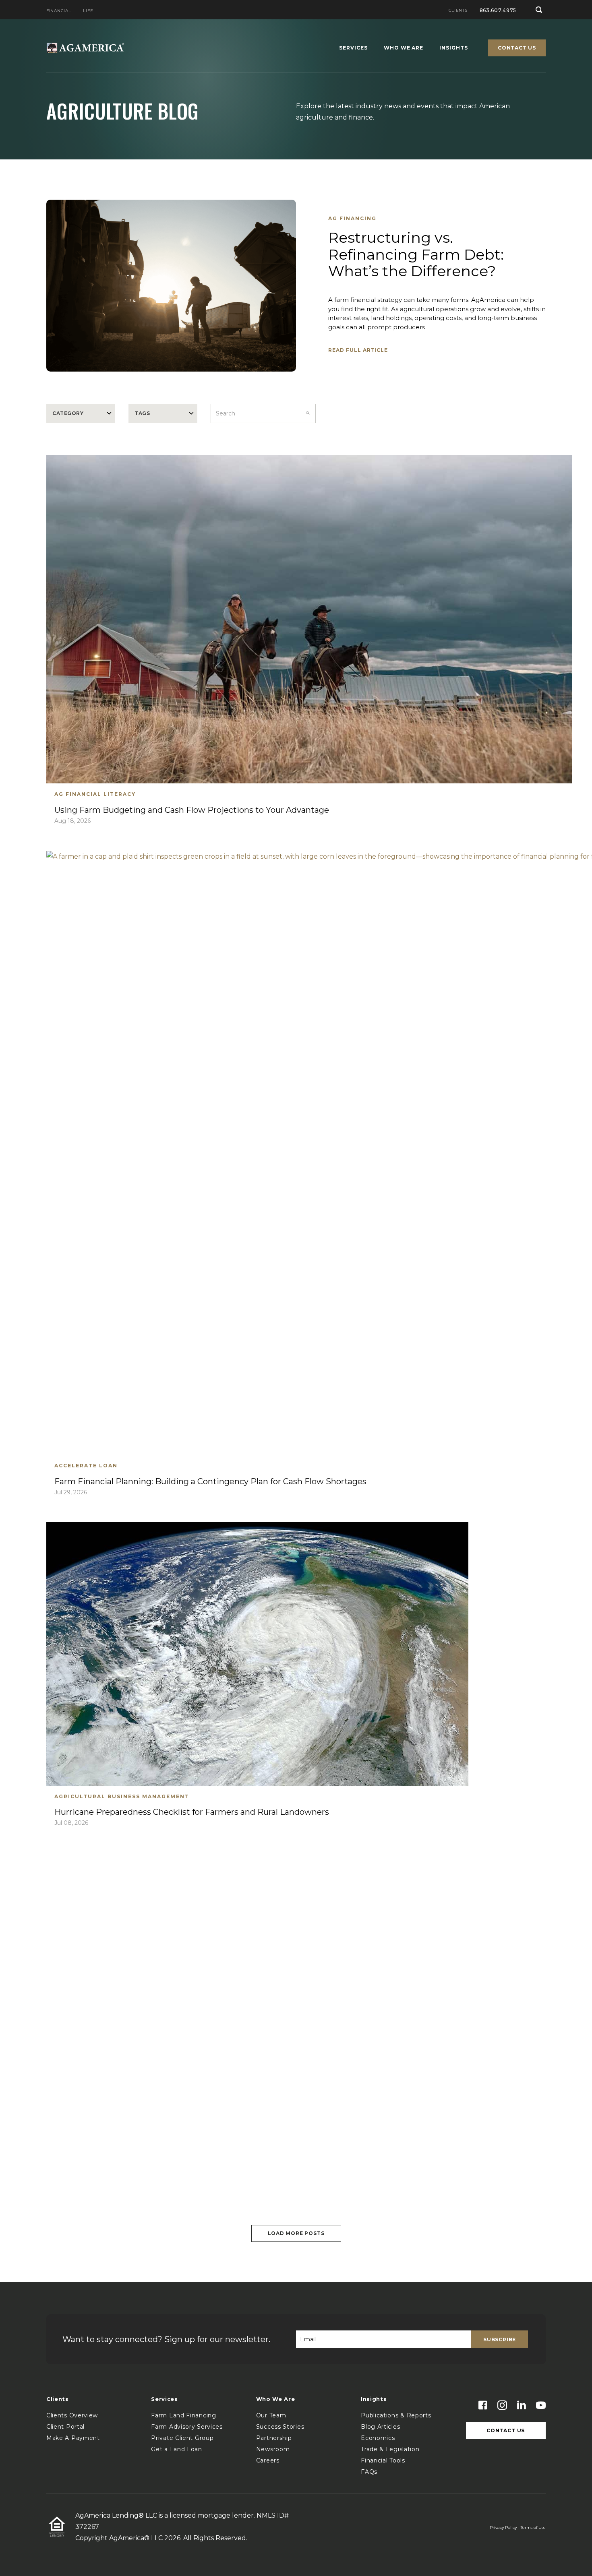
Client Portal (65, 2427)
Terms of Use (533, 2527)
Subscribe (500, 2339)
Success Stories (280, 2427)
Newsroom (273, 2449)
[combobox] (81, 413)
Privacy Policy (503, 2527)
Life (88, 11)
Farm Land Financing (183, 2415)
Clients (458, 11)
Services (353, 48)
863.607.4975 (498, 10)
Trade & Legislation (390, 2449)
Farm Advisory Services (187, 2427)
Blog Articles (380, 2427)
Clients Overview (72, 2415)
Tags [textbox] (142, 413)
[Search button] (308, 413)
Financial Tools (383, 2460)
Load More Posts (296, 2233)
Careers (268, 2460)
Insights (454, 48)
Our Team (271, 2415)
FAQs (369, 2472)
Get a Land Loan (177, 2449)
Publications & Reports (396, 2415)
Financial (59, 11)
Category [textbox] (68, 413)
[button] (539, 10)
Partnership (274, 2438)
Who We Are (404, 48)
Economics (378, 2438)
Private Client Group (182, 2438)
